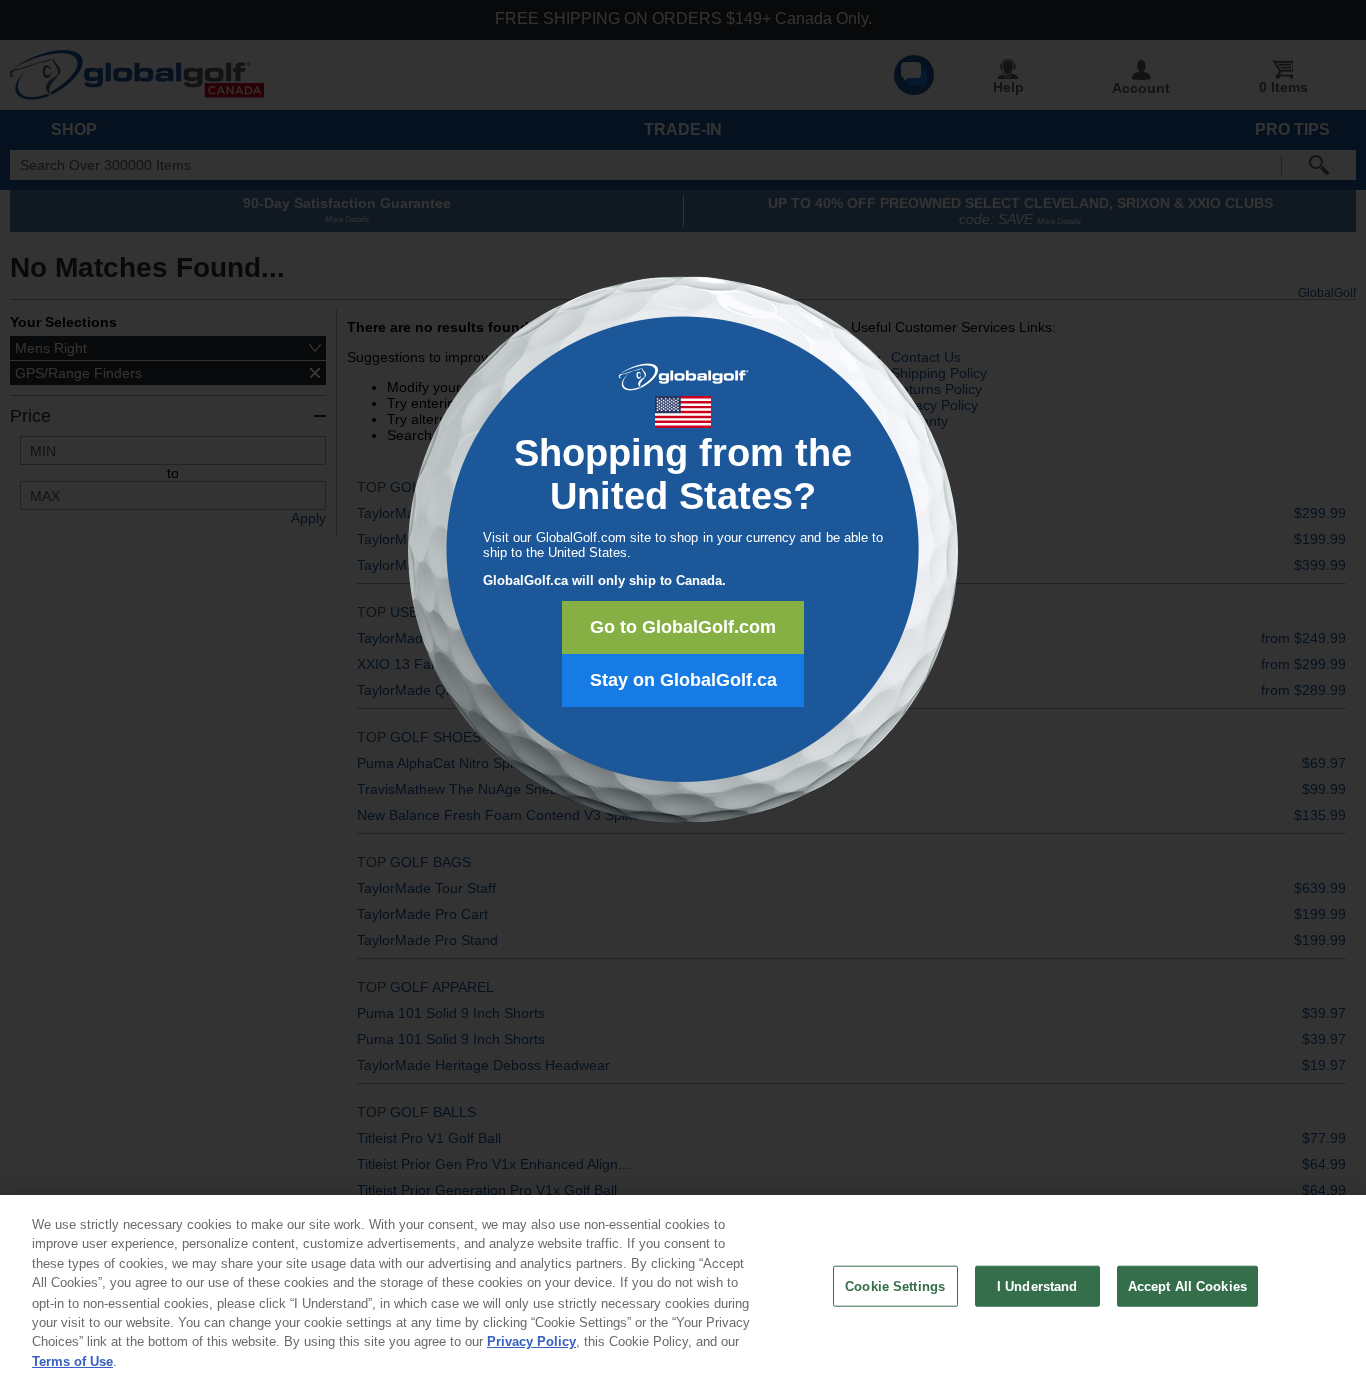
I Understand (1037, 1286)
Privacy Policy (531, 1341)
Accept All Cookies (1187, 1286)
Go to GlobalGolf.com (683, 627)
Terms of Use (72, 1360)
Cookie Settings (895, 1286)
